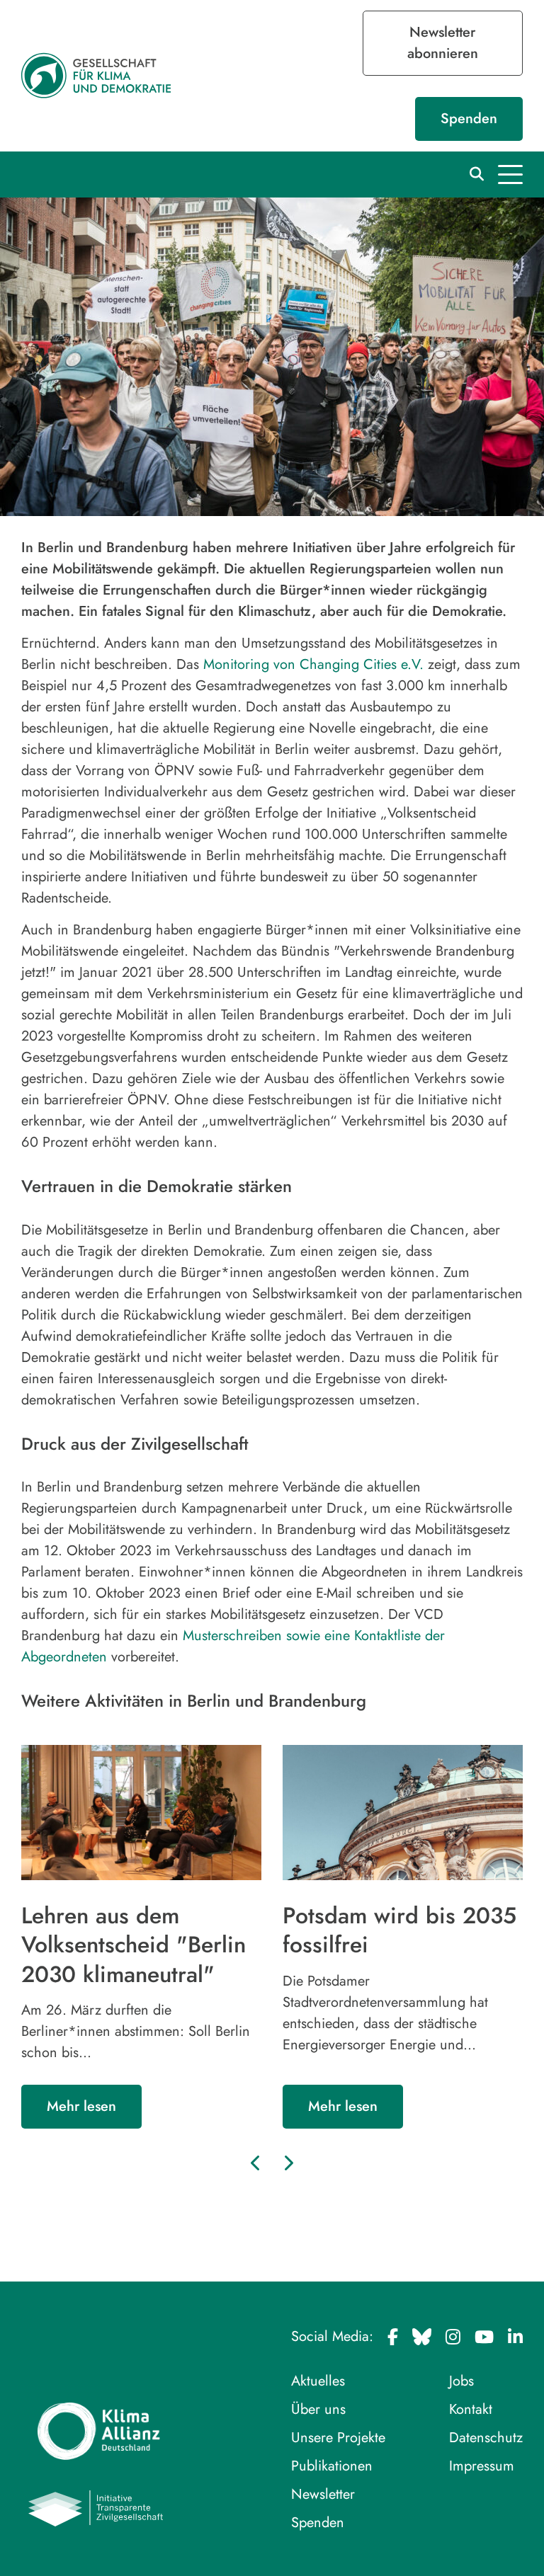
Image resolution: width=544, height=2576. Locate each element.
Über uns (318, 2409)
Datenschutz (486, 2438)
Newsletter (323, 2494)
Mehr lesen (81, 2106)
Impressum (482, 2466)
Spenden (469, 119)
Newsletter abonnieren (443, 43)
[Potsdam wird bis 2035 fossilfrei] (403, 1813)
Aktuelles (318, 2381)
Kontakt (471, 2409)
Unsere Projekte (338, 2438)
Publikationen (332, 2466)
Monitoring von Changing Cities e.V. (313, 664)
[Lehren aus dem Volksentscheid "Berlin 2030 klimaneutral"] (141, 1813)
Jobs (461, 2381)
